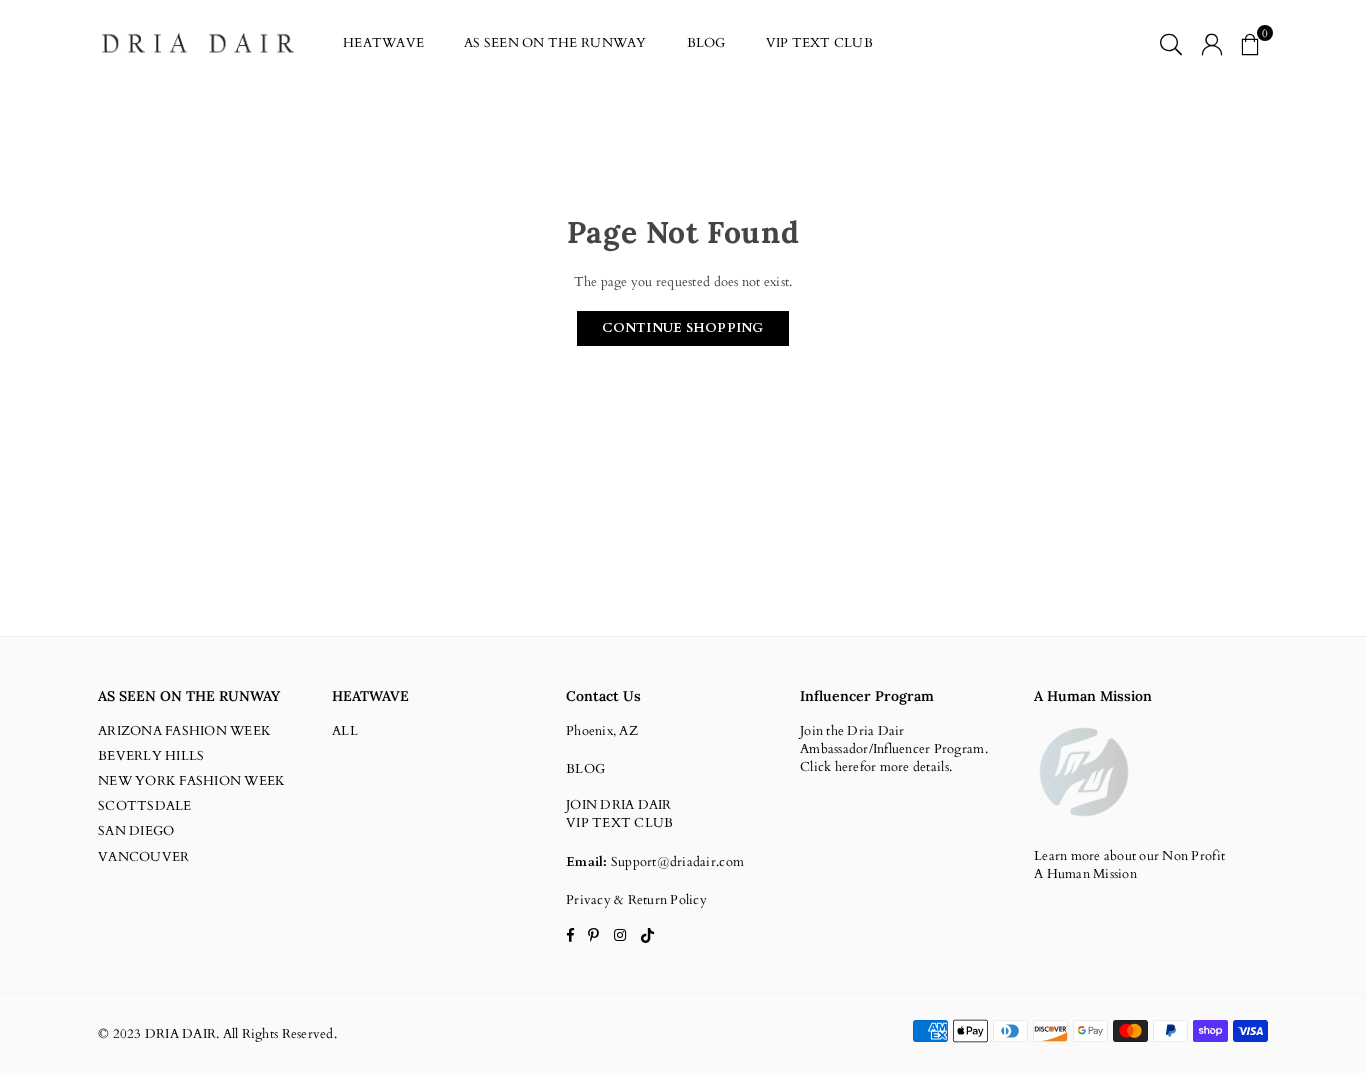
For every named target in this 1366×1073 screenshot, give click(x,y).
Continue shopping (682, 328)
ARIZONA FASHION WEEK (184, 731)
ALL (345, 731)
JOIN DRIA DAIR (619, 805)
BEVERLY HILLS (151, 756)
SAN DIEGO (136, 831)
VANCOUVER (143, 857)
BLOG (706, 43)
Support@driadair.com (677, 862)
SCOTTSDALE (145, 806)
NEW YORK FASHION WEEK (191, 781)
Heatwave (383, 43)
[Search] (1171, 43)
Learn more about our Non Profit (1129, 856)
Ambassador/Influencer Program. (894, 749)
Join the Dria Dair (852, 731)
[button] (1250, 43)
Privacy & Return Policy (636, 900)
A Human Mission (1085, 874)
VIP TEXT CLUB (819, 43)
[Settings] (1212, 43)
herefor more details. (893, 767)
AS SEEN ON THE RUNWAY (555, 43)
